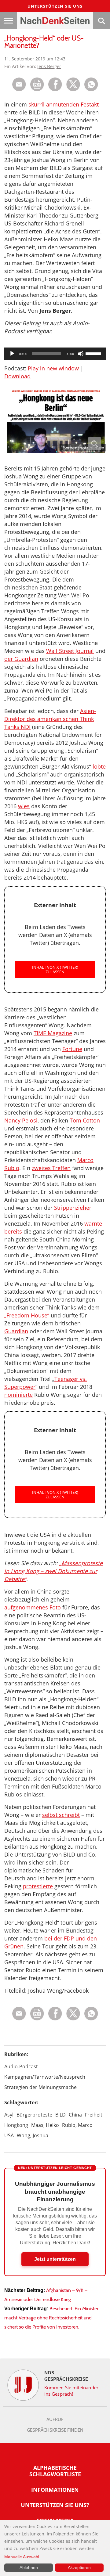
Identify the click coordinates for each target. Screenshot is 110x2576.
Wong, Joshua (33, 2135)
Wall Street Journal (70, 651)
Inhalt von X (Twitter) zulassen (55, 969)
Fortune (72, 1049)
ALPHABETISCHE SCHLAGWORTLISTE (55, 2471)
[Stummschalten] (81, 354)
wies (24, 806)
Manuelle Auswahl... (24, 2557)
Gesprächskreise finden (55, 2430)
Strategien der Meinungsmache (40, 2087)
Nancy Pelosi (21, 1120)
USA (9, 2135)
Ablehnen (29, 2567)
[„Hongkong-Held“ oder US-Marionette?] (91, 90)
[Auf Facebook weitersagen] (55, 90)
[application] (55, 354)
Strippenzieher (73, 1208)
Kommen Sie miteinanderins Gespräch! (71, 2391)
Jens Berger (49, 66)
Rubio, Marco (77, 2125)
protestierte (38, 1886)
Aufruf (55, 2419)
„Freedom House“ (27, 1315)
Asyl (9, 2115)
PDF (37, 84)
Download (17, 376)
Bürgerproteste (34, 2115)
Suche (101, 21)
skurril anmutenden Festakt (64, 104)
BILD (61, 2115)
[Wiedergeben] (12, 354)
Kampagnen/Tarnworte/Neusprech (45, 2077)
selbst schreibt (61, 1815)
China (75, 2115)
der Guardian (21, 659)
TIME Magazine (53, 1033)
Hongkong (16, 2125)
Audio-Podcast (21, 2066)
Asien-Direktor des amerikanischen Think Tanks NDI (50, 719)
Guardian (16, 1331)
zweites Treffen (51, 1168)
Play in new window (53, 368)
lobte (99, 766)
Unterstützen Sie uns (55, 6)
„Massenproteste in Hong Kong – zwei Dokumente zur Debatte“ (53, 1571)
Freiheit (94, 2115)
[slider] (94, 353)
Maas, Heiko (45, 2125)
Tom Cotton (85, 1120)
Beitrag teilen (19, 84)
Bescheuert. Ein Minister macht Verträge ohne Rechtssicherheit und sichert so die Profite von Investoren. (51, 2318)
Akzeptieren (79, 2567)
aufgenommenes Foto (33, 1607)
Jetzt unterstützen (55, 2259)
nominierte (18, 1395)
